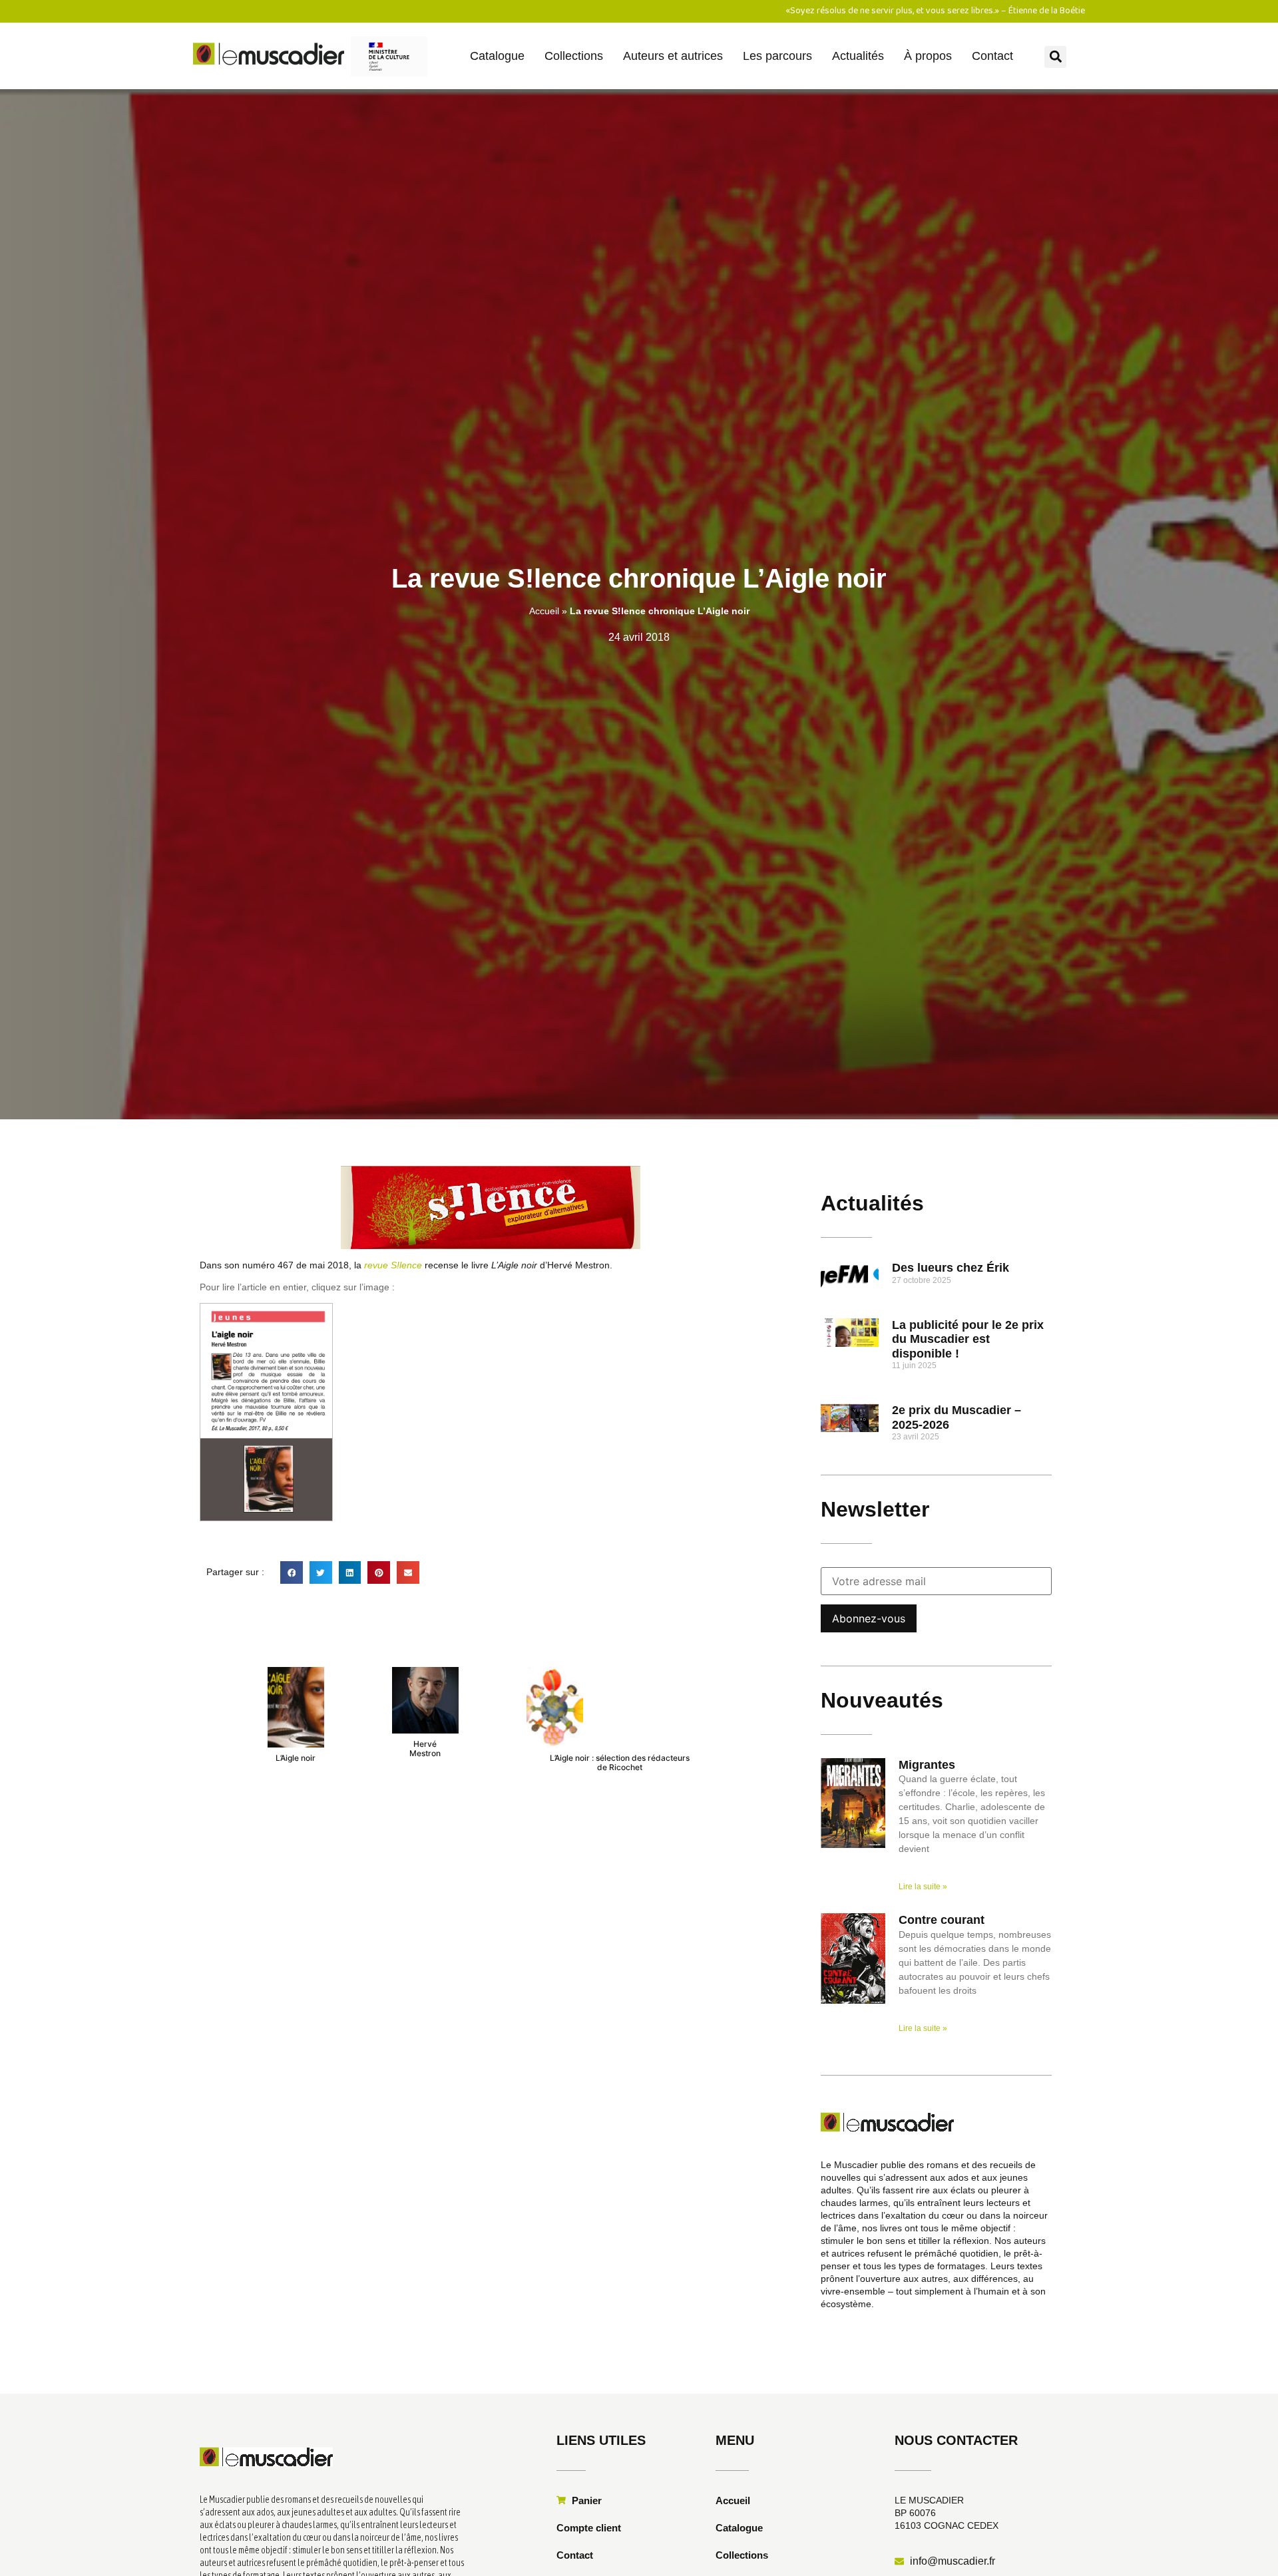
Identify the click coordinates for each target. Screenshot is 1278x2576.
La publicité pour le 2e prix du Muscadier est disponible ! (968, 1339)
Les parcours (777, 56)
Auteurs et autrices (673, 56)
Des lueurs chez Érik (951, 1268)
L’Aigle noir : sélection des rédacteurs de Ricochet (620, 1762)
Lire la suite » (923, 1887)
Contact (992, 56)
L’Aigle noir (296, 1758)
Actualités (858, 56)
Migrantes (927, 1765)
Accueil (544, 611)
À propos (928, 56)
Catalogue (497, 56)
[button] (1055, 57)
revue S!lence (393, 1265)
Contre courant (942, 1920)
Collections (574, 56)
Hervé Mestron (425, 1748)
